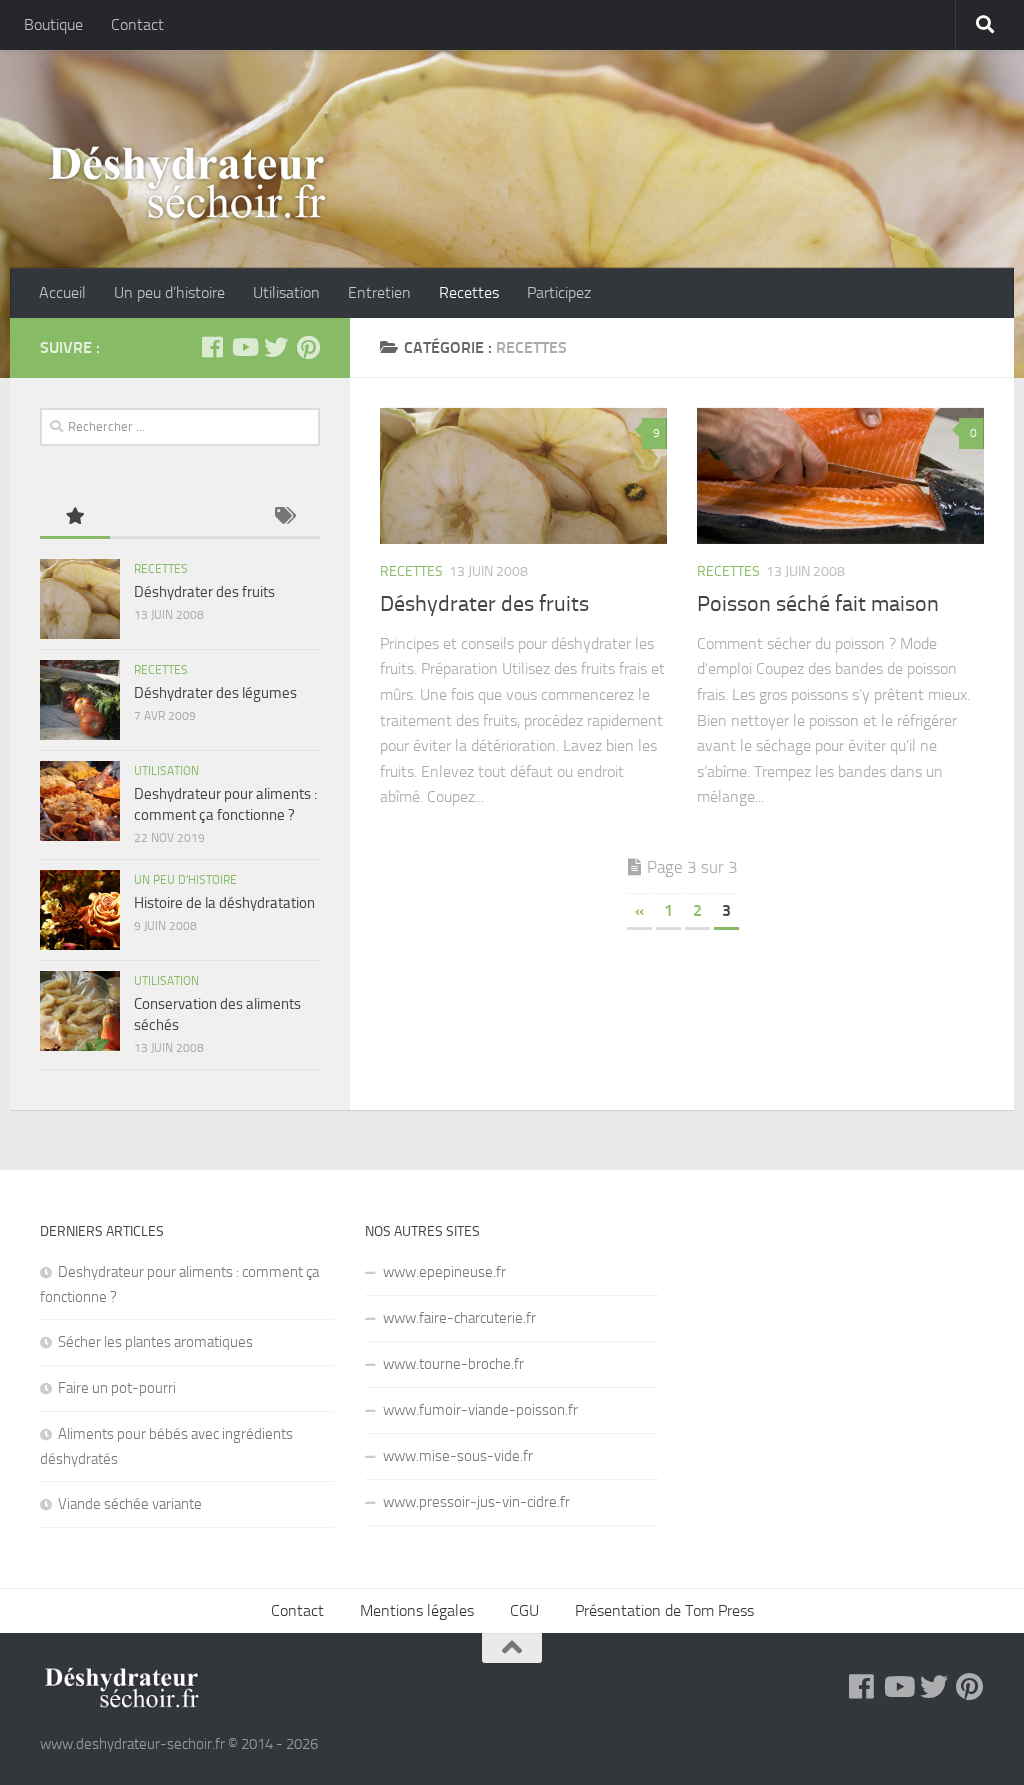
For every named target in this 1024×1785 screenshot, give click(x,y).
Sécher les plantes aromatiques (155, 1342)
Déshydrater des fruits (484, 604)
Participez (559, 292)
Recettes (469, 292)
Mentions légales (417, 1610)
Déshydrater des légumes (215, 693)
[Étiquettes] (285, 517)
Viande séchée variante (130, 1504)
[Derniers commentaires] (215, 517)
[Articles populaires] (75, 517)
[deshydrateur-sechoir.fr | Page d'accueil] (186, 183)
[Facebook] (212, 347)
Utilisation (286, 292)
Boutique (53, 24)
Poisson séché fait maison (818, 604)
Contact (137, 24)
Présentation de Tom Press (664, 1610)
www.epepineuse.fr (444, 1272)
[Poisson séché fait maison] (840, 476)
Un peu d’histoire (169, 292)
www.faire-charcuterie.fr (459, 1318)
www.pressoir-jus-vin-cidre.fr (476, 1502)
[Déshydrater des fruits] (523, 476)
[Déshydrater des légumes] (80, 700)
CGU (524, 1610)
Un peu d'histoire (185, 880)
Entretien (379, 292)
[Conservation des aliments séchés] (80, 1011)
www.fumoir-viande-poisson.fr (480, 1410)
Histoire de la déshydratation (224, 903)
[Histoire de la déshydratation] (80, 910)
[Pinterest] (308, 347)
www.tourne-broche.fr (453, 1364)
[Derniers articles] (145, 517)
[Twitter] (276, 347)
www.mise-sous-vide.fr (458, 1456)
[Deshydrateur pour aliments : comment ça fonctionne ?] (80, 801)
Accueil (62, 292)
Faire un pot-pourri (117, 1388)
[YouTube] (244, 347)
